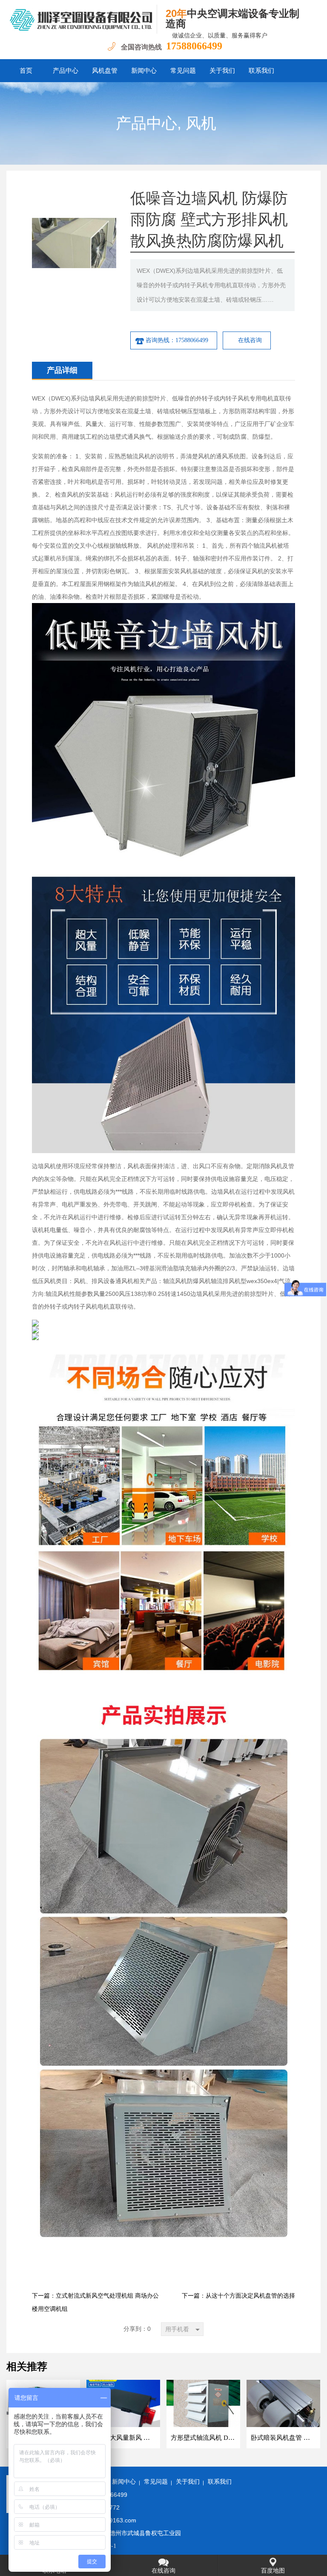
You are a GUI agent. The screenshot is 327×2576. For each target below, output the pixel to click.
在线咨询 (250, 340)
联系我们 (261, 71)
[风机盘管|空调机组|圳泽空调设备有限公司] (82, 19)
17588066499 (194, 46)
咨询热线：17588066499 (177, 340)
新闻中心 (144, 71)
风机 (201, 123)
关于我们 (222, 71)
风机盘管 (105, 71)
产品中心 (66, 71)
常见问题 (183, 71)
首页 (26, 71)
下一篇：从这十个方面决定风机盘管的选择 (238, 2296)
